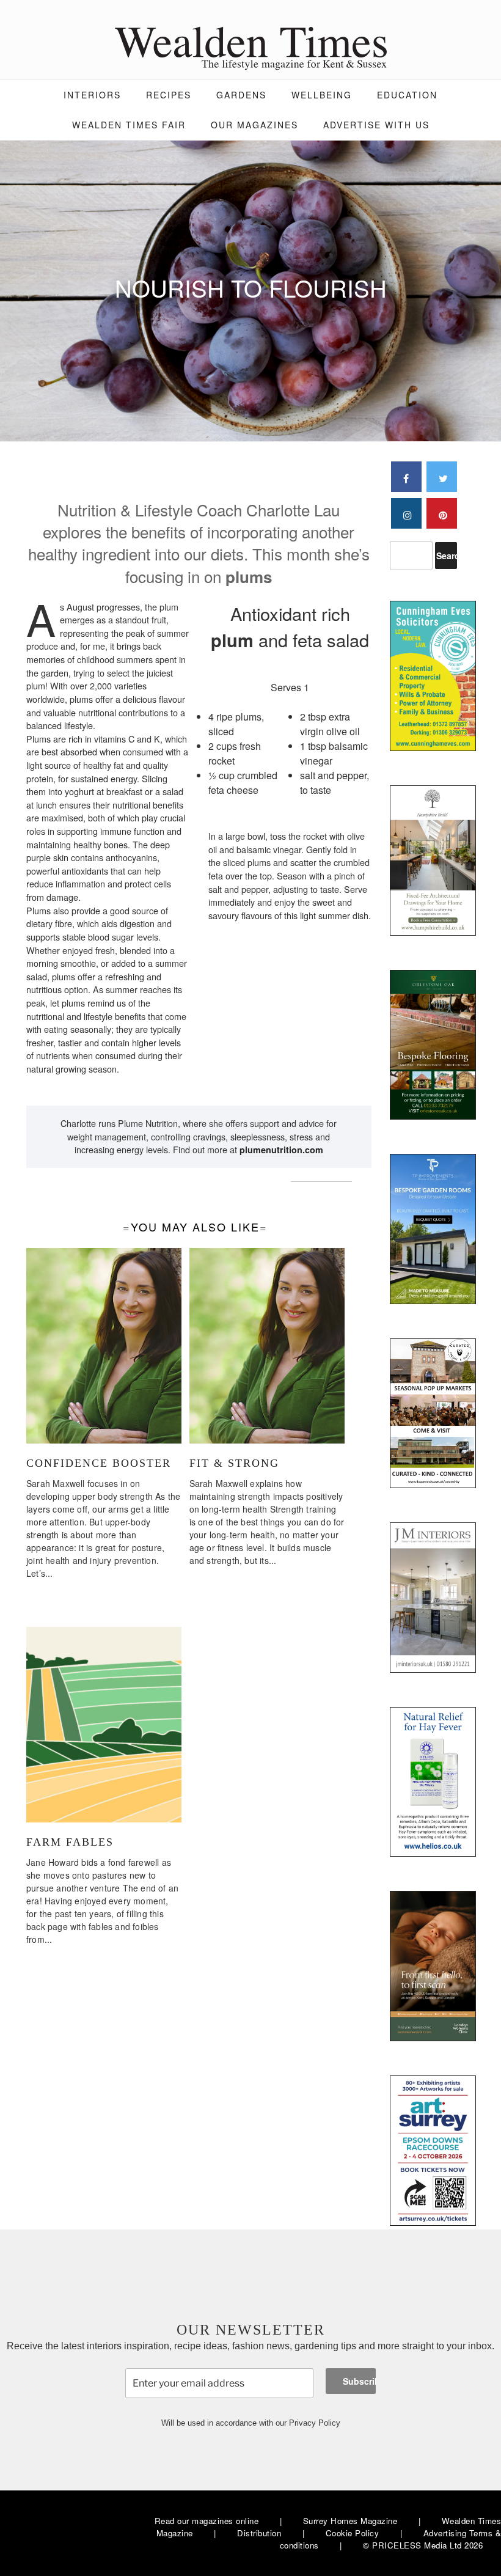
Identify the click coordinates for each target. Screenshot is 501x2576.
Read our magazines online (207, 2521)
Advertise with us (376, 125)
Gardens (241, 95)
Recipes (169, 95)
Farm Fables (70, 1842)
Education (407, 95)
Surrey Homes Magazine (350, 2521)
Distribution (259, 2533)
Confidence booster (99, 1463)
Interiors (92, 95)
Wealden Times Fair (129, 125)
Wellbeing (322, 95)
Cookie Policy (353, 2533)
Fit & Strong (234, 1463)
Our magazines (254, 125)
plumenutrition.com (281, 1150)
